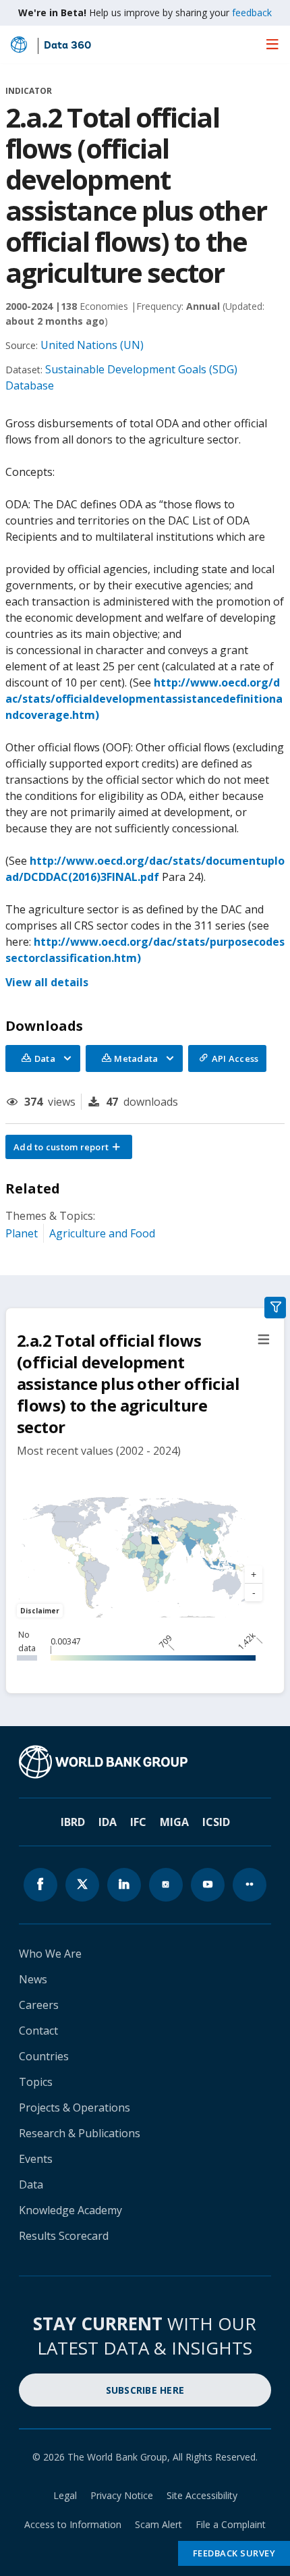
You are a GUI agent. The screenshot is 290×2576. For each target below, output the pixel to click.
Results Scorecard (64, 2236)
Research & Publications (80, 2133)
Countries (44, 2056)
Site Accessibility (202, 2495)
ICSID (216, 1822)
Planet (22, 1233)
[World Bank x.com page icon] (82, 1885)
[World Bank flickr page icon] (250, 1885)
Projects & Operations (75, 2108)
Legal (65, 2495)
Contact (38, 2031)
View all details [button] (47, 982)
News (33, 1979)
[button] (69, 1147)
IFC (138, 1822)
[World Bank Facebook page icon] (40, 1885)
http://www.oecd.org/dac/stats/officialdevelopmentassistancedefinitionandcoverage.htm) (144, 699)
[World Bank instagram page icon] (166, 1885)
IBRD (73, 1822)
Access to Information (73, 2524)
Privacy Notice (122, 2495)
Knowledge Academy (70, 2210)
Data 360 (67, 46)
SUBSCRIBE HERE (145, 2390)
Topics (36, 2082)
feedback (252, 12)
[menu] (272, 44)
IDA (108, 1822)
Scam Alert (158, 2524)
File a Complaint (231, 2524)
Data (31, 2184)
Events (36, 2159)
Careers (39, 2005)
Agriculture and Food (102, 1233)
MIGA (174, 1822)
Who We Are (50, 1954)
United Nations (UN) (92, 345)
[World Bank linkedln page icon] (124, 1885)
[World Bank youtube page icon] (208, 1885)
